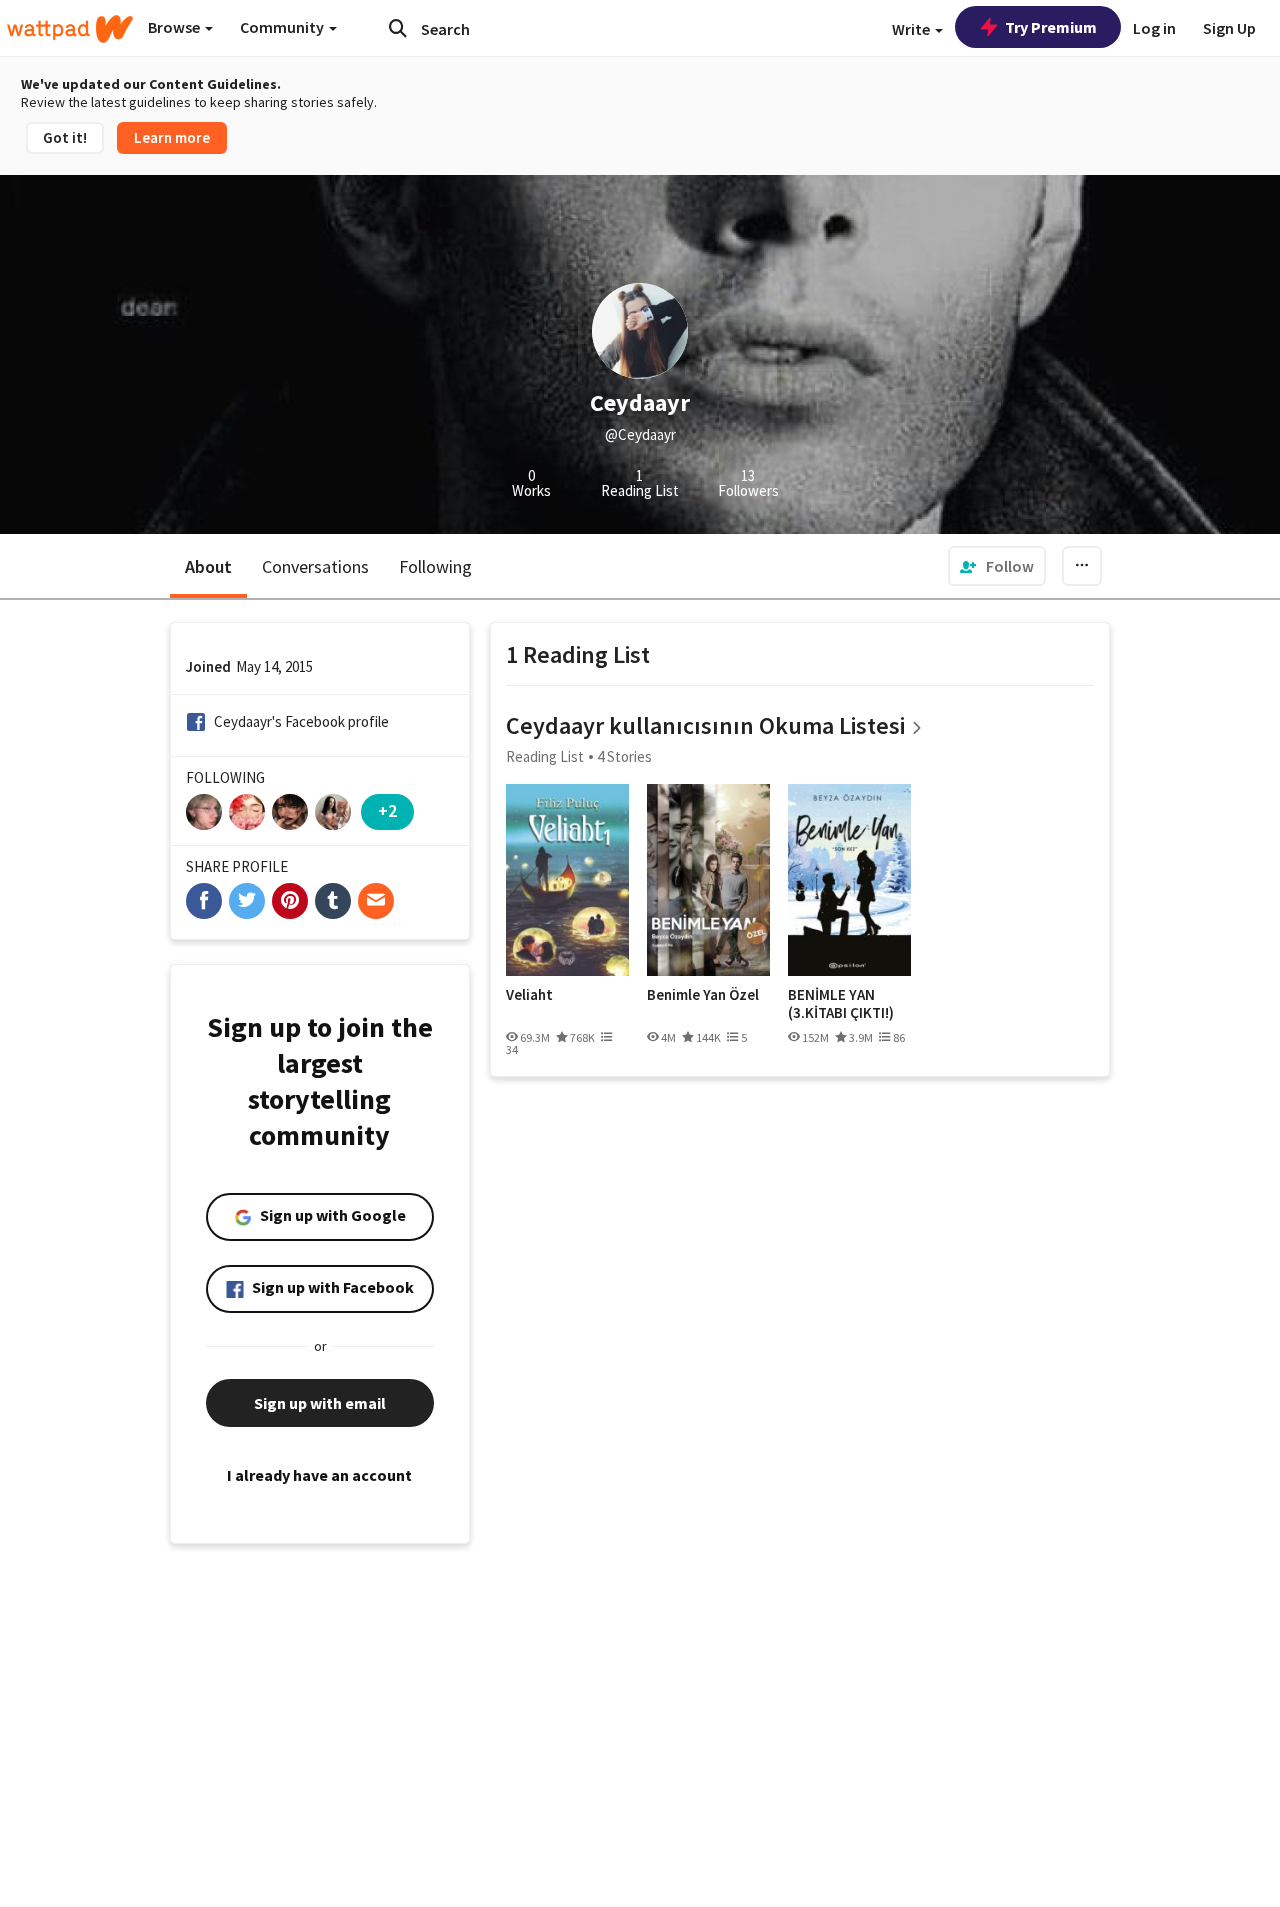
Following (435, 566)
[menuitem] (997, 566)
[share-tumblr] (333, 901)
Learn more (172, 137)
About (208, 566)
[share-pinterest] (290, 901)
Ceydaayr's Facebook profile (301, 721)
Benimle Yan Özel (703, 995)
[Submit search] (398, 28)
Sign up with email (320, 1403)
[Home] (70, 29)
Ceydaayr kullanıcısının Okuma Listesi (705, 725)
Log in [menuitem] (1154, 28)
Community (283, 27)
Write (912, 29)
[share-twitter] (247, 901)
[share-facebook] (204, 901)
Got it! (65, 137)
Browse (175, 27)
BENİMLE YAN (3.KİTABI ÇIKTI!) (841, 1003)
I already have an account (319, 1475)
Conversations (315, 566)
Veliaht (529, 995)
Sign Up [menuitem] (1229, 28)
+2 (387, 810)
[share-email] (376, 901)
